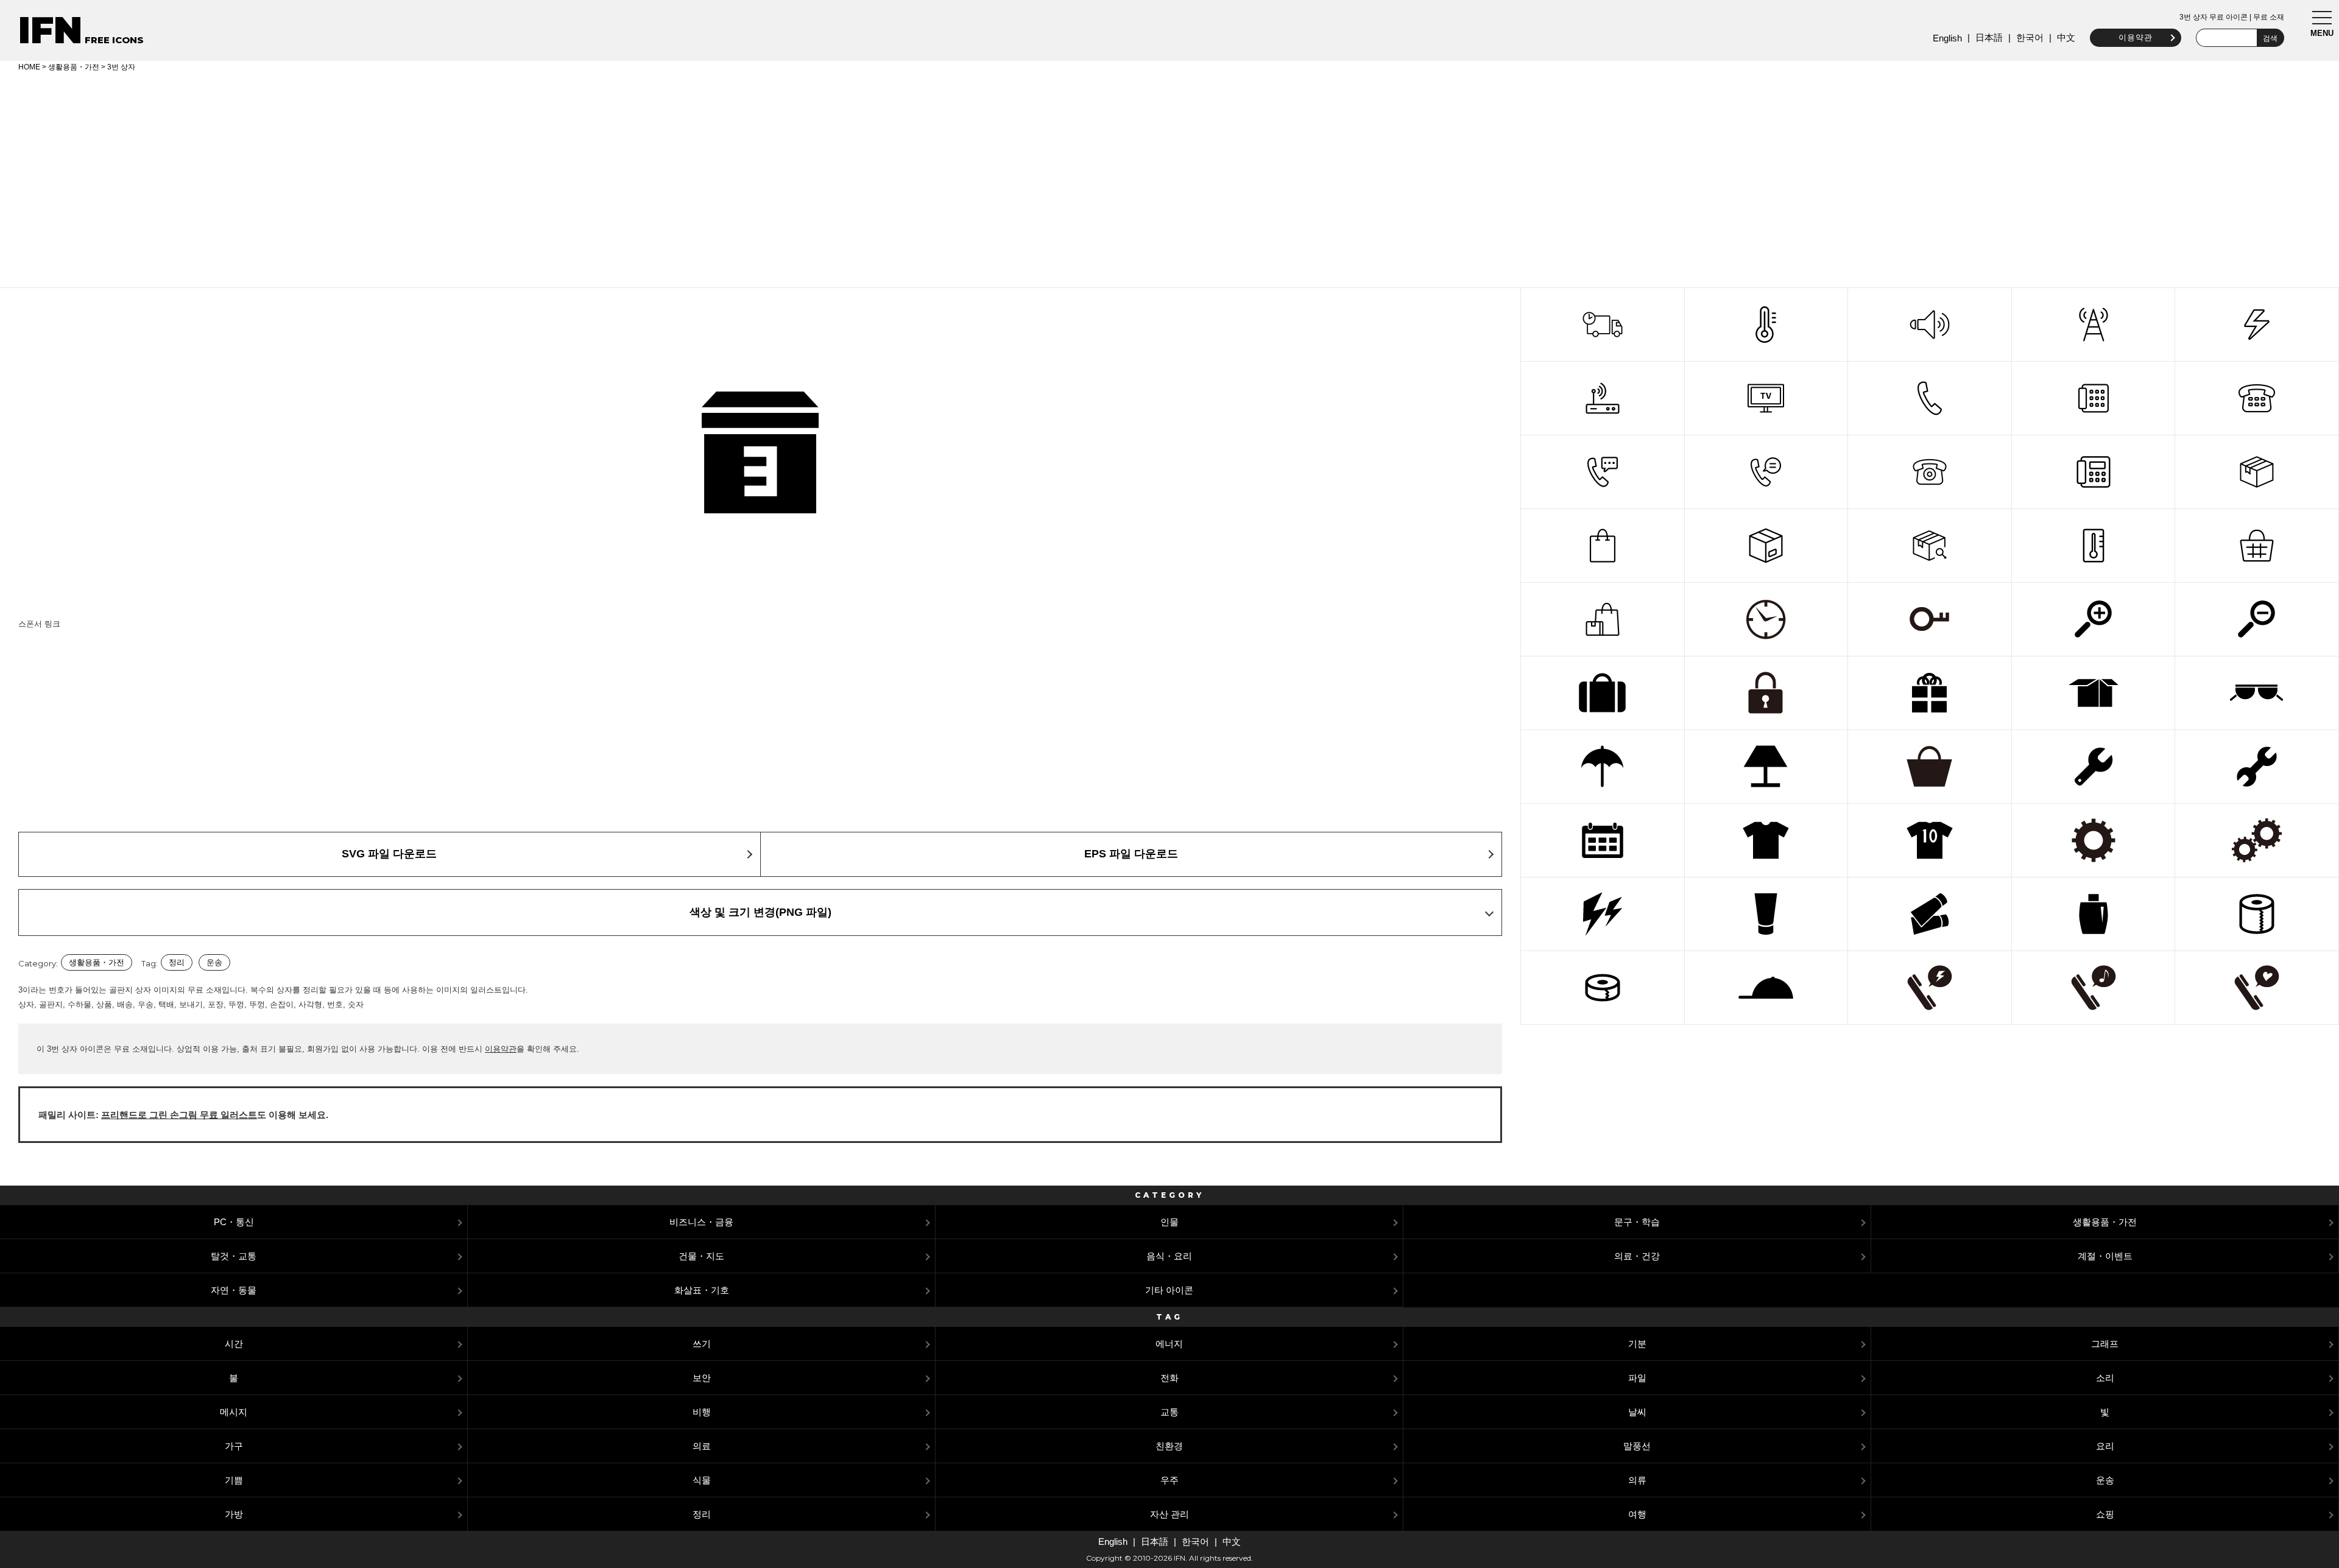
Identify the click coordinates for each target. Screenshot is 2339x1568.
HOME (29, 67)
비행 (702, 1412)
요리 (2105, 1446)
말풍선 (1637, 1446)
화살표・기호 (702, 1290)
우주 (1169, 1480)
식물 (702, 1480)
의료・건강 (1637, 1256)
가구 (234, 1446)
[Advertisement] (1169, 178)
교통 (1169, 1412)
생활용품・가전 (74, 67)
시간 (234, 1344)
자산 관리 (1169, 1514)
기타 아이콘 (1169, 1290)
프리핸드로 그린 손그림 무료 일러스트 (179, 1115)
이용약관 (2136, 37)
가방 (234, 1514)
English (1947, 38)
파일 (1637, 1378)
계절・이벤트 (2105, 1256)
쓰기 (702, 1344)
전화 (1169, 1378)
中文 (2066, 37)
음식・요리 (1169, 1256)
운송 (214, 962)
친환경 (1169, 1446)
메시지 (234, 1412)
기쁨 (234, 1480)
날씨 (1637, 1412)
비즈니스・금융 (701, 1222)
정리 (177, 962)
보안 (702, 1378)
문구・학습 (1637, 1222)
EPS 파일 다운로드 (1131, 854)
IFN (50, 30)
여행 (1637, 1514)
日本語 (1989, 37)
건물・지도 (701, 1256)
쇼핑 (2105, 1514)
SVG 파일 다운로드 (389, 854)
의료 (702, 1446)
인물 (1169, 1222)
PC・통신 (234, 1222)
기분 (1637, 1344)
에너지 (1169, 1344)
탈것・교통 (234, 1256)
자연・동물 (234, 1290)
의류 (1637, 1480)
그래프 (2105, 1344)
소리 (2105, 1378)
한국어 (2030, 37)
